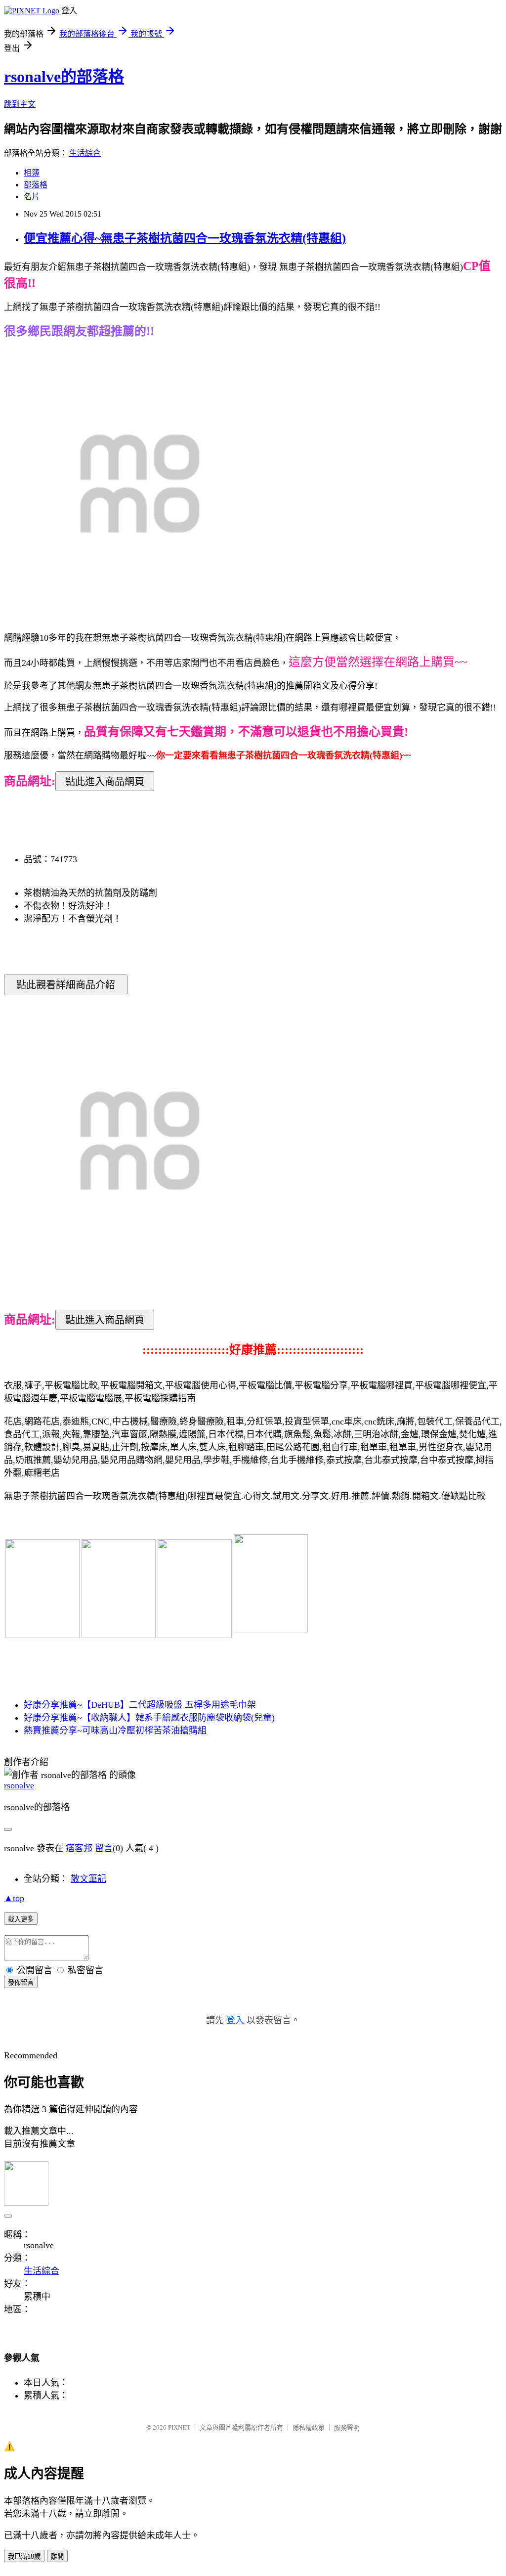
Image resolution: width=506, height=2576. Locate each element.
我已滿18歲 (24, 2556)
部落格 (36, 185)
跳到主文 (20, 104)
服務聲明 (347, 2427)
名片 (32, 197)
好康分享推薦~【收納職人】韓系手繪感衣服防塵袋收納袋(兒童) (149, 1718)
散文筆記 (88, 1879)
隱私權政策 (309, 2427)
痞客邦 (79, 1848)
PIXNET (179, 2427)
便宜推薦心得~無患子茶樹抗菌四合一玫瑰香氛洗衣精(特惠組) (185, 238)
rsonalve (19, 1785)
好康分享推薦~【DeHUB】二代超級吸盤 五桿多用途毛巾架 (140, 1705)
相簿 (32, 173)
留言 (104, 1848)
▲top (14, 1898)
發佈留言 (21, 1982)
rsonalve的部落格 (64, 77)
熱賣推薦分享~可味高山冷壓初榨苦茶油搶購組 (115, 1731)
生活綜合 (85, 153)
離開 (57, 2556)
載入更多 (21, 1919)
